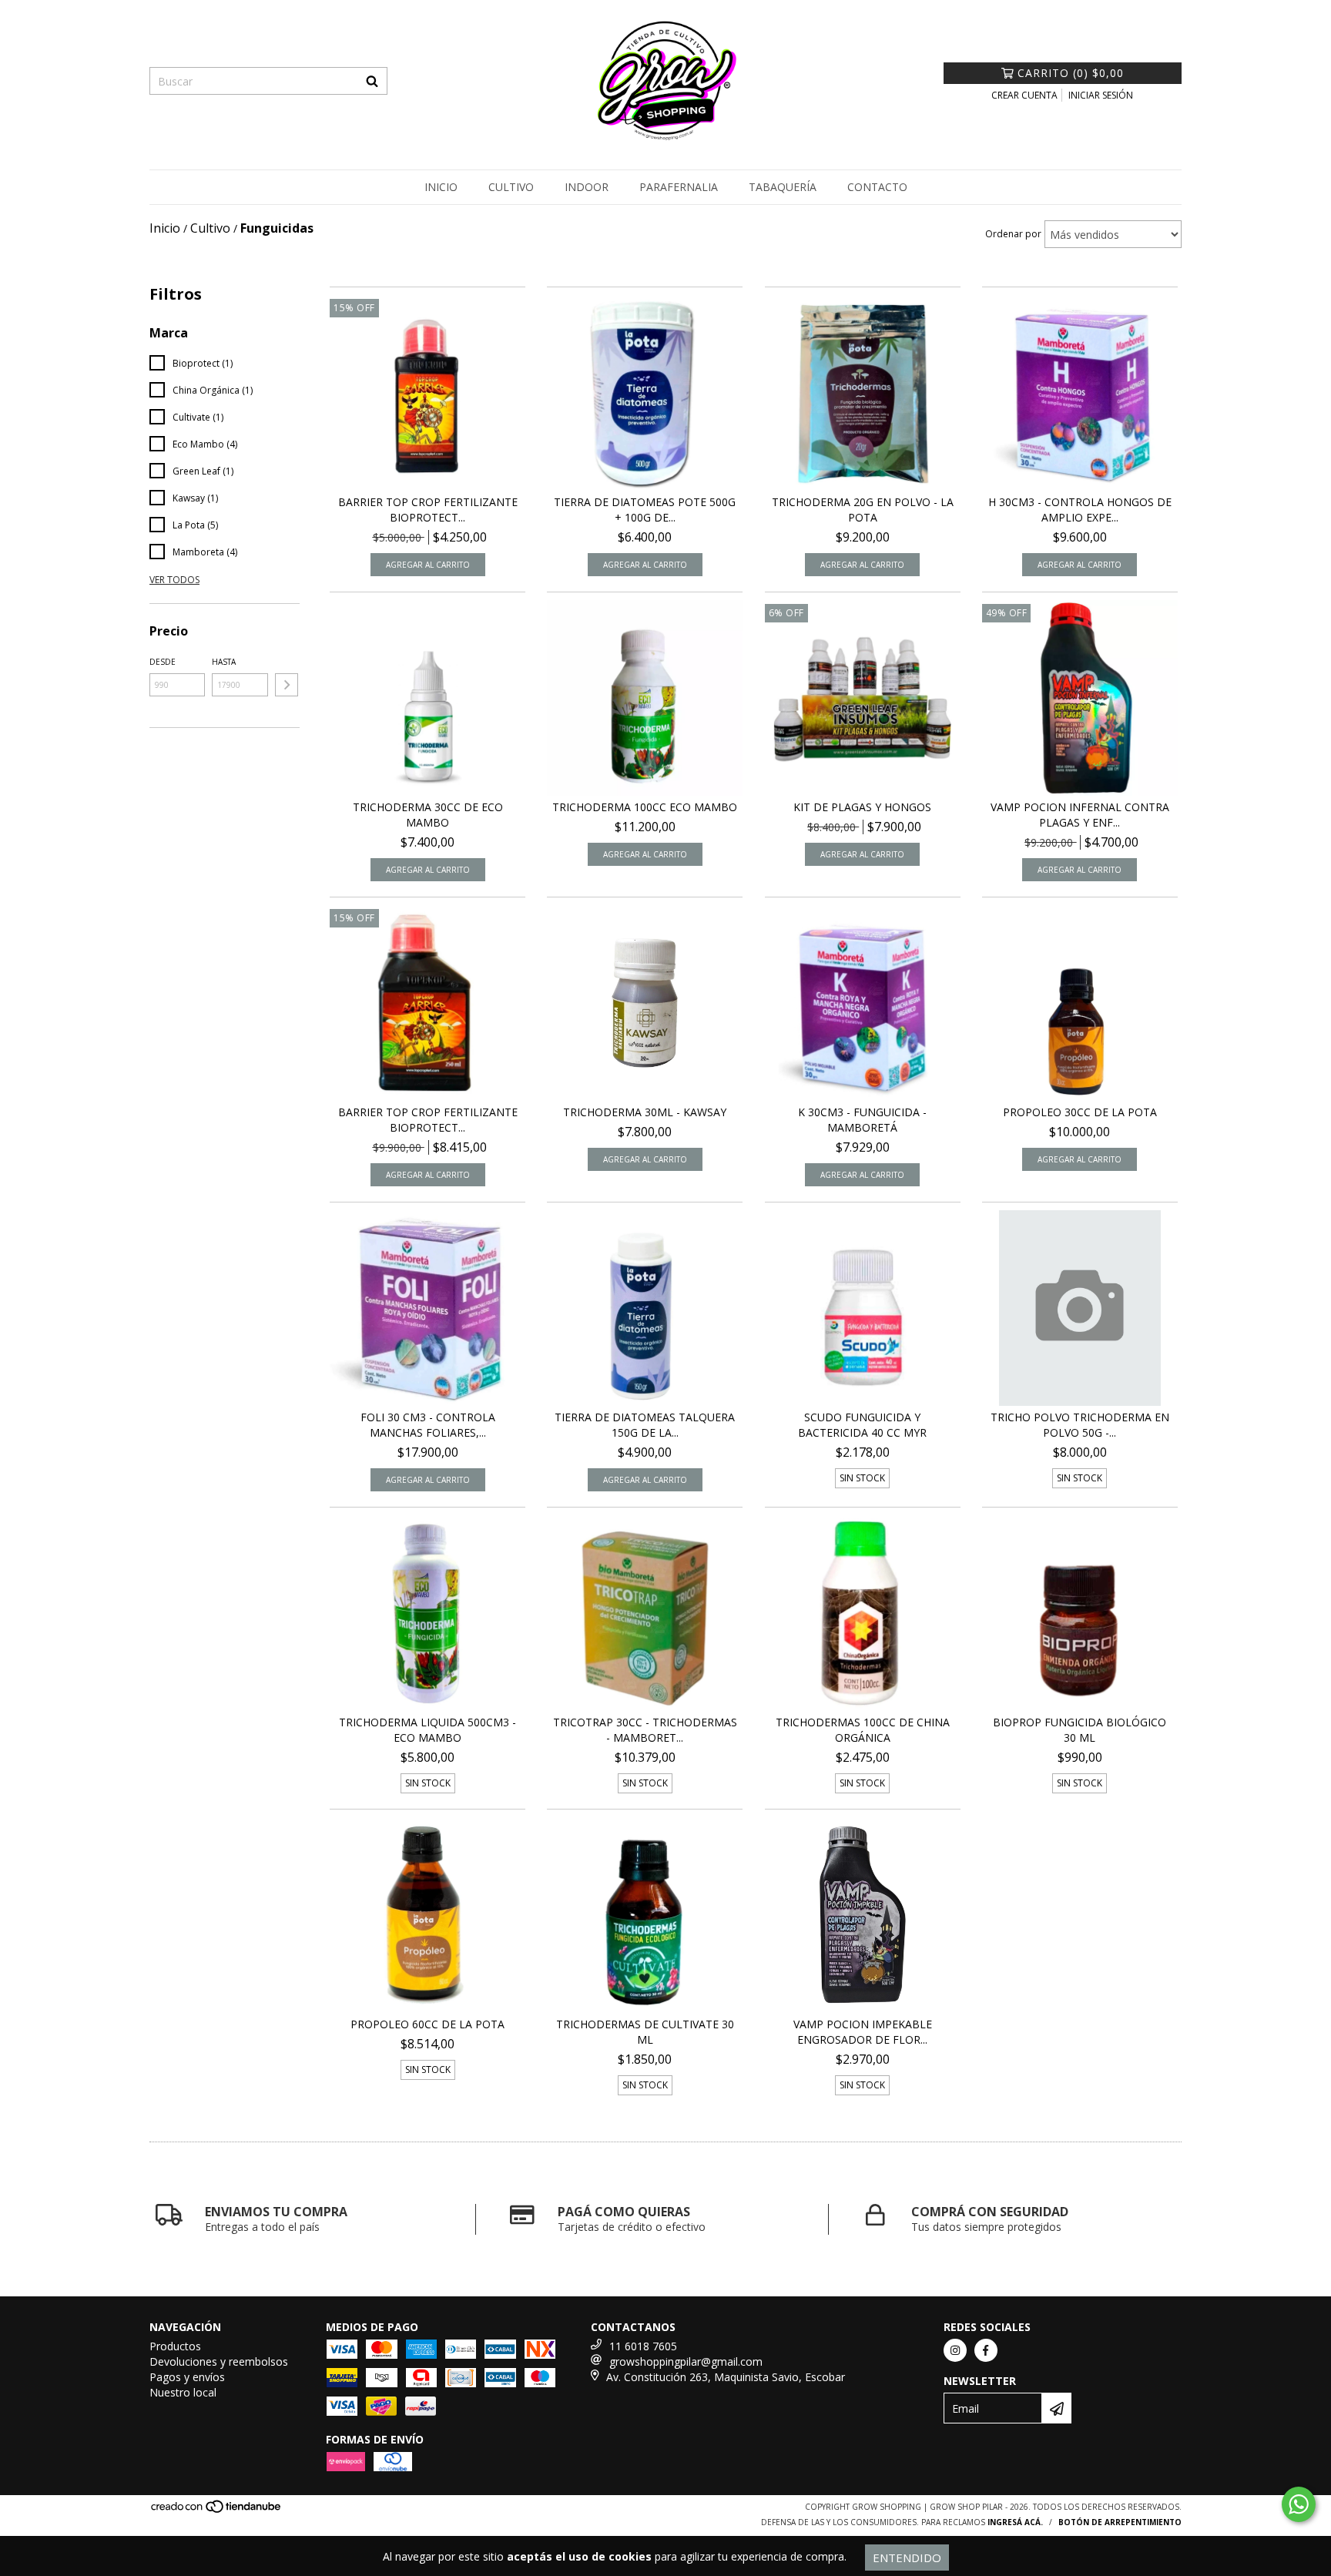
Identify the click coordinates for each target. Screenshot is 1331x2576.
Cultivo (511, 187)
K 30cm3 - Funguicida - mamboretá (862, 1120)
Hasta (224, 662)
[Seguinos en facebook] (986, 2350)
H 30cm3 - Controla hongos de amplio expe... (1080, 510)
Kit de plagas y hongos (862, 807)
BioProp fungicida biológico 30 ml (1080, 1730)
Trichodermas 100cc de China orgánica (863, 1730)
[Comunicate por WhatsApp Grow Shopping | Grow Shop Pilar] (1299, 2504)
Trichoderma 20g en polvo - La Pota (863, 510)
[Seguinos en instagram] (955, 2350)
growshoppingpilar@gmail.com (686, 2361)
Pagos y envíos (187, 2377)
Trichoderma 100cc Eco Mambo (645, 807)
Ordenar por (1013, 234)
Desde (163, 662)
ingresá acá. (1015, 2522)
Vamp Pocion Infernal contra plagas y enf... (1080, 815)
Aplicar (287, 685)
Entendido (907, 2558)
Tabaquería (783, 187)
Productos (175, 2346)
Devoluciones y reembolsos (219, 2361)
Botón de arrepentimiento (1120, 2522)
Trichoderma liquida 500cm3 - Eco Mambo (427, 1730)
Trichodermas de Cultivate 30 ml (645, 2032)
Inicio (441, 187)
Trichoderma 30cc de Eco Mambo (428, 815)
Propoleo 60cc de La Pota (427, 2024)
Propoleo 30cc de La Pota (1080, 1112)
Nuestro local (183, 2392)
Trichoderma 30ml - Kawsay (645, 1112)
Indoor (587, 187)
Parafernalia (679, 187)
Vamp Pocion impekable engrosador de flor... (863, 2032)
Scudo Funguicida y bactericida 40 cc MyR (862, 1425)
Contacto (877, 187)
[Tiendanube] (217, 2511)
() (1071, 73)
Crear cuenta (1024, 95)
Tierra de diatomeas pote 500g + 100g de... (645, 510)
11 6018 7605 (643, 2346)
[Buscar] (372, 81)
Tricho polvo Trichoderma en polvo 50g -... (1080, 1425)
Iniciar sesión (1101, 95)
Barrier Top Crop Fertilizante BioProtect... (428, 510)
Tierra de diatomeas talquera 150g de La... (645, 1425)
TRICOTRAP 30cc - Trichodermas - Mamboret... (645, 1730)
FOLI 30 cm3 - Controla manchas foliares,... (428, 1425)
